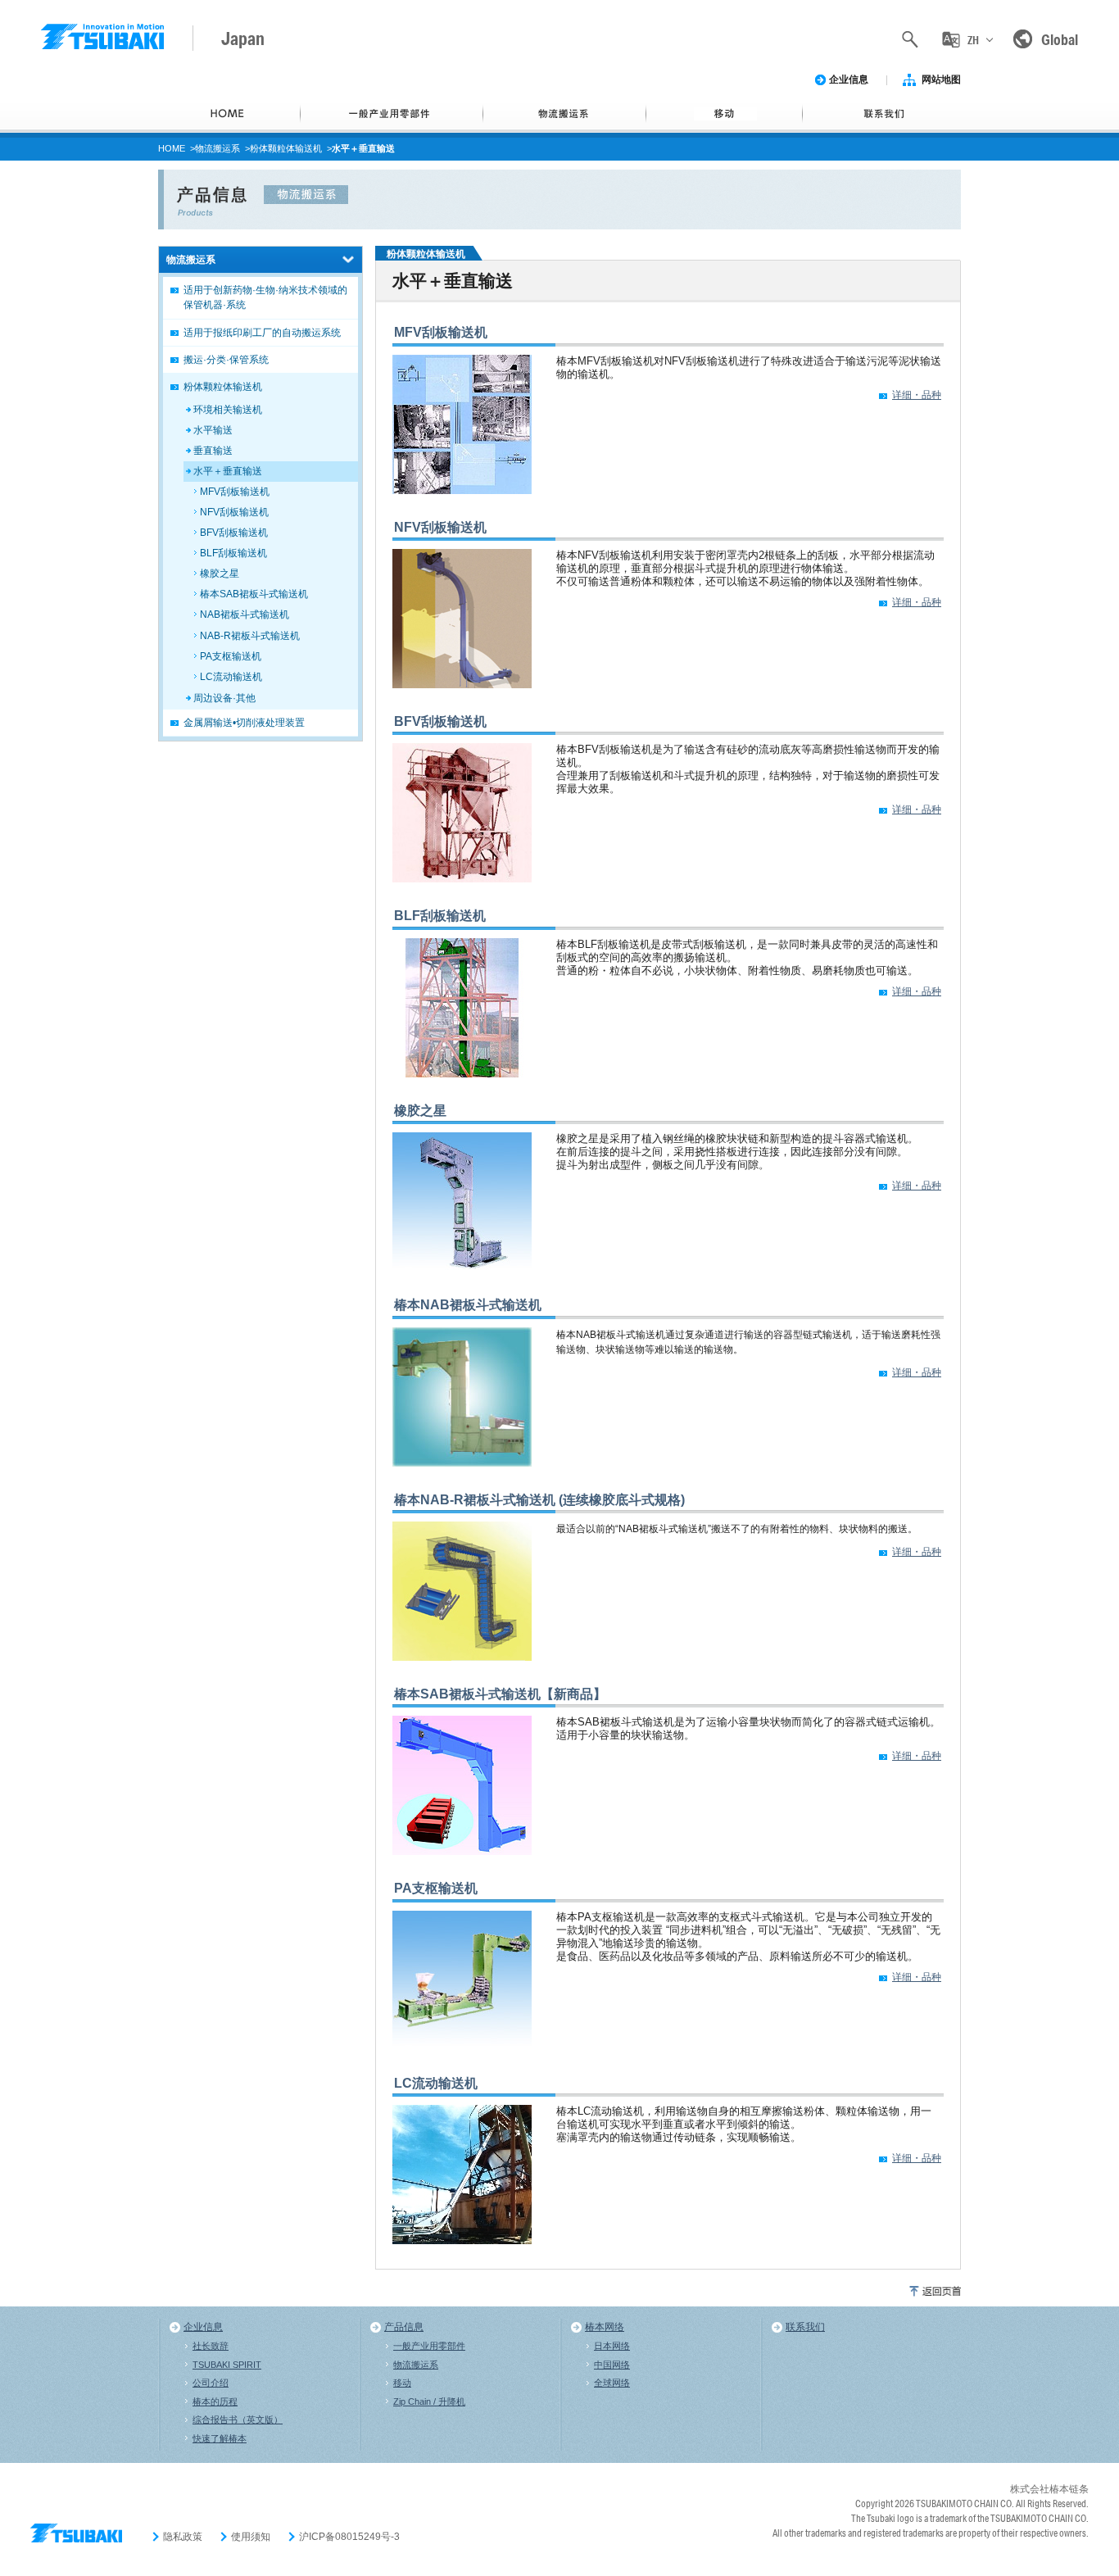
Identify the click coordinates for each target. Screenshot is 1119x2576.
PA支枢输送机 (436, 1888)
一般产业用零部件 (429, 2346)
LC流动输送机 (436, 2083)
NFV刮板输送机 (440, 527)
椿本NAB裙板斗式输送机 (468, 1305)
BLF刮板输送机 (440, 916)
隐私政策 (183, 2537)
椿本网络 (605, 2327)
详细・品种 (917, 395)
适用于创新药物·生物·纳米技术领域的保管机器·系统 (265, 297)
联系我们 (805, 2327)
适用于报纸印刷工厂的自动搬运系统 (262, 333)
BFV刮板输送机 (440, 721)
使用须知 (251, 2537)
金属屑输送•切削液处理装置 (244, 723)
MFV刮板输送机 (441, 332)
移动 (402, 2383)
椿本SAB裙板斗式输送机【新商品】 (500, 1694)
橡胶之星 (420, 1111)
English (973, 109)
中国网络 (612, 2365)
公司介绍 (211, 2383)
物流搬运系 (217, 148)
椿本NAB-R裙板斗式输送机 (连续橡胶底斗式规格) (539, 1500)
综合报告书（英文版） (238, 2420)
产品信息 (404, 2327)
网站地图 (941, 79)
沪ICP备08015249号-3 (349, 2537)
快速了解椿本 (220, 2438)
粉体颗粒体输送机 (286, 148)
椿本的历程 (215, 2401)
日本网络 (612, 2346)
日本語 (972, 144)
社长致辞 (211, 2346)
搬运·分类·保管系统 (226, 360)
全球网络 (612, 2383)
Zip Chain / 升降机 (429, 2401)
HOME (172, 148)
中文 (972, 73)
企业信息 (849, 79)
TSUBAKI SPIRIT (227, 2365)
